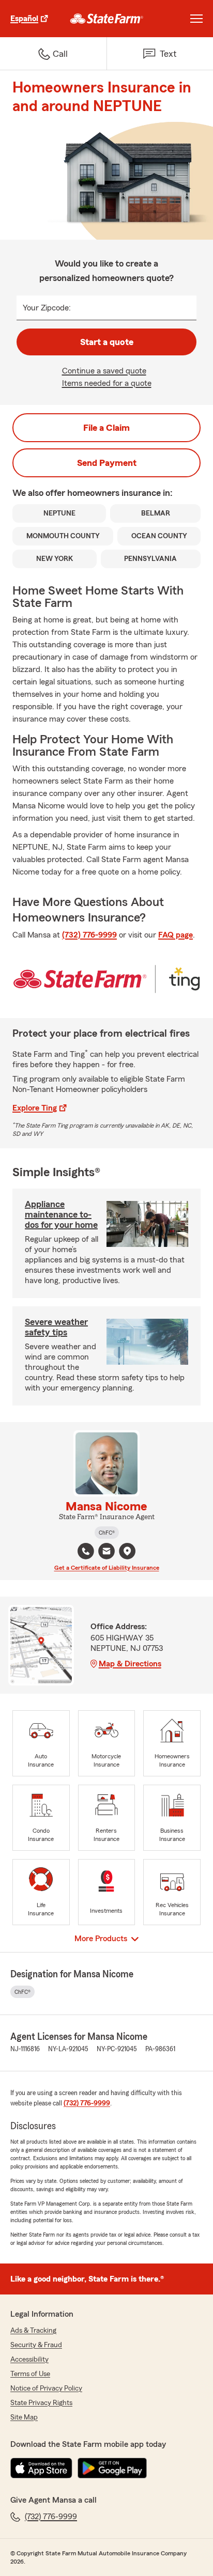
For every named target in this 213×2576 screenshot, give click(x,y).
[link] (107, 19)
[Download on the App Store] (41, 2468)
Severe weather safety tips (56, 1327)
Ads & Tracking (33, 2331)
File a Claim (106, 428)
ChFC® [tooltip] (107, 1533)
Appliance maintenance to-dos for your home (61, 1214)
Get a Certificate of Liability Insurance (107, 1568)
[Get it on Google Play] (112, 2468)
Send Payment (107, 463)
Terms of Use (30, 2374)
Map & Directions (130, 1664)
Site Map (24, 2417)
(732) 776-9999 (89, 935)
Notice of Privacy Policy (46, 2388)
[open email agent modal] (106, 1552)
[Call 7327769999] (86, 1551)
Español (24, 19)
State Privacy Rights (41, 2403)
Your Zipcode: (47, 308)
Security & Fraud (36, 2345)
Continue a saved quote (104, 371)
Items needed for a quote (107, 383)
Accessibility (29, 2360)
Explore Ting (35, 1108)
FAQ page (176, 935)
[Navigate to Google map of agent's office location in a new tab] (127, 1551)
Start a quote (107, 342)
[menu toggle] (196, 19)
